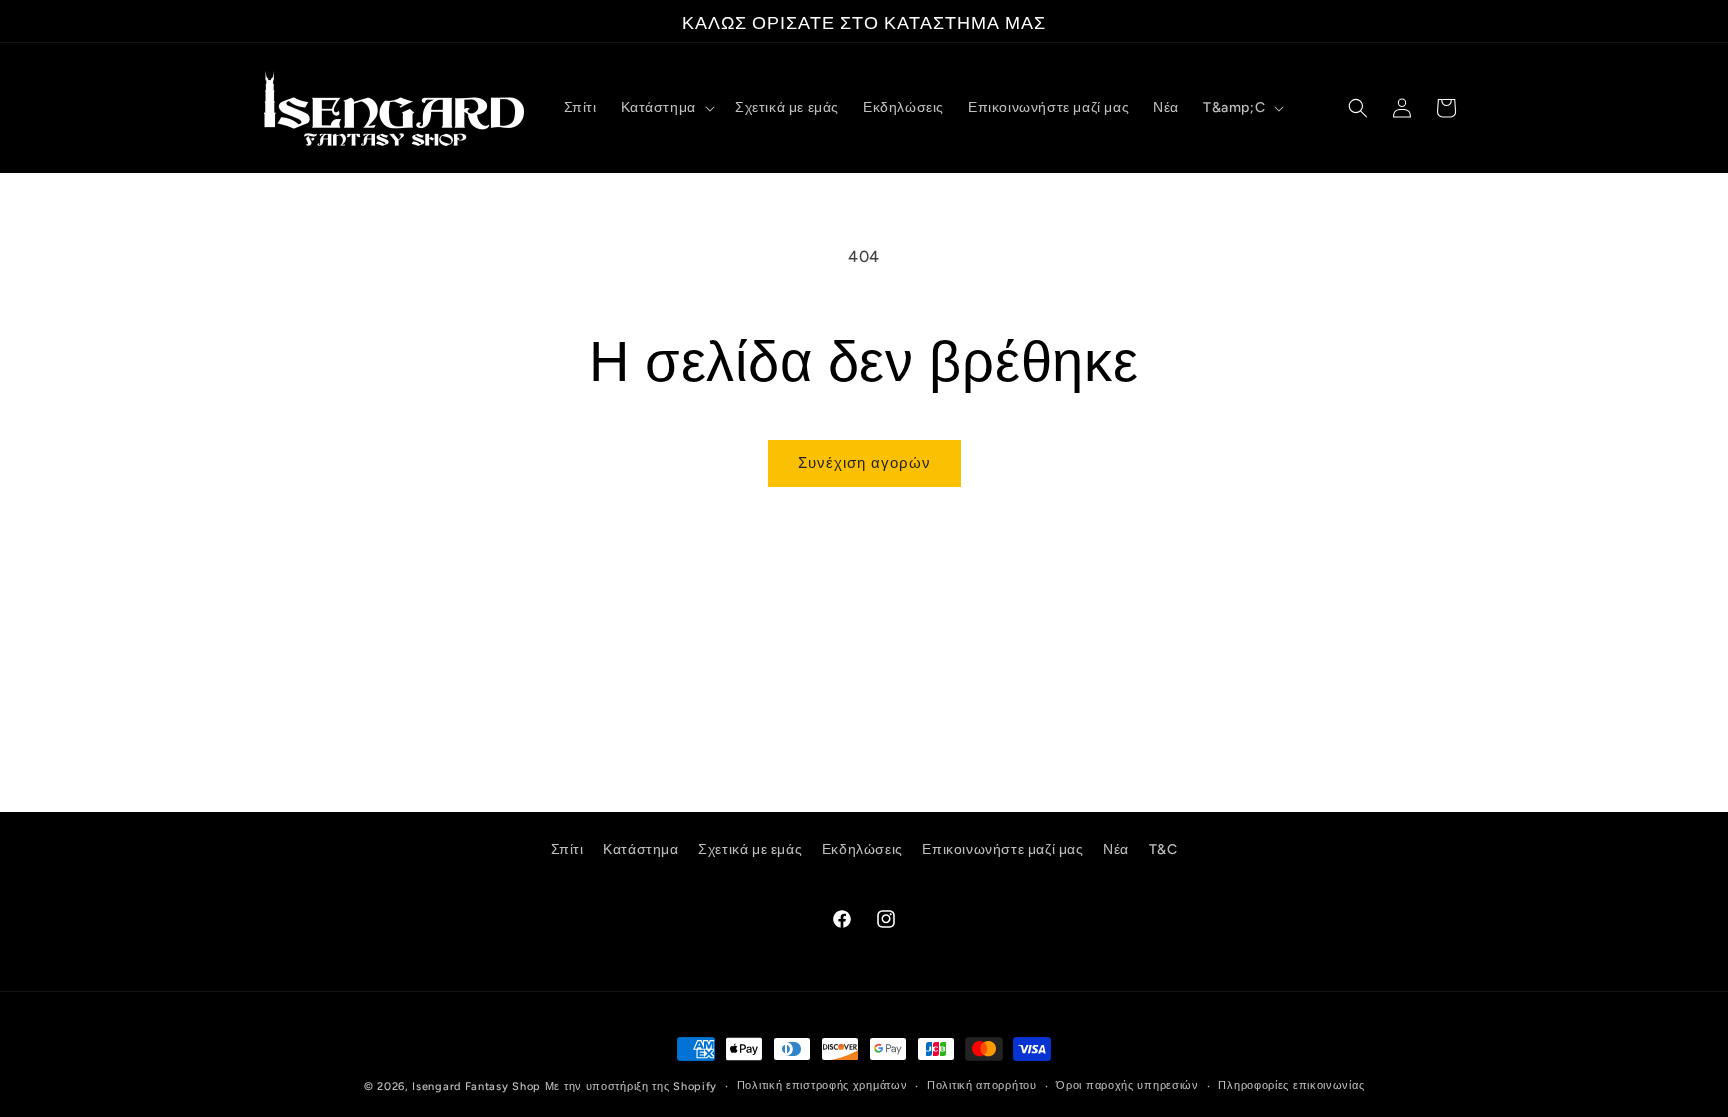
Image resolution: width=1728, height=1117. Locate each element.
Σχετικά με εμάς (750, 849)
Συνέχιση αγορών (864, 463)
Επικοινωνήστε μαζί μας (1002, 849)
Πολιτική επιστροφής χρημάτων (822, 1085)
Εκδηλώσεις (862, 849)
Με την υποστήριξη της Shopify (631, 1086)
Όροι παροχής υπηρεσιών (1127, 1085)
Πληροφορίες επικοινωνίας (1291, 1085)
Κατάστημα (640, 849)
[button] (666, 108)
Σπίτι (567, 849)
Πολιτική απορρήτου (982, 1085)
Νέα (1116, 849)
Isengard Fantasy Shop (476, 1086)
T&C (1163, 849)
